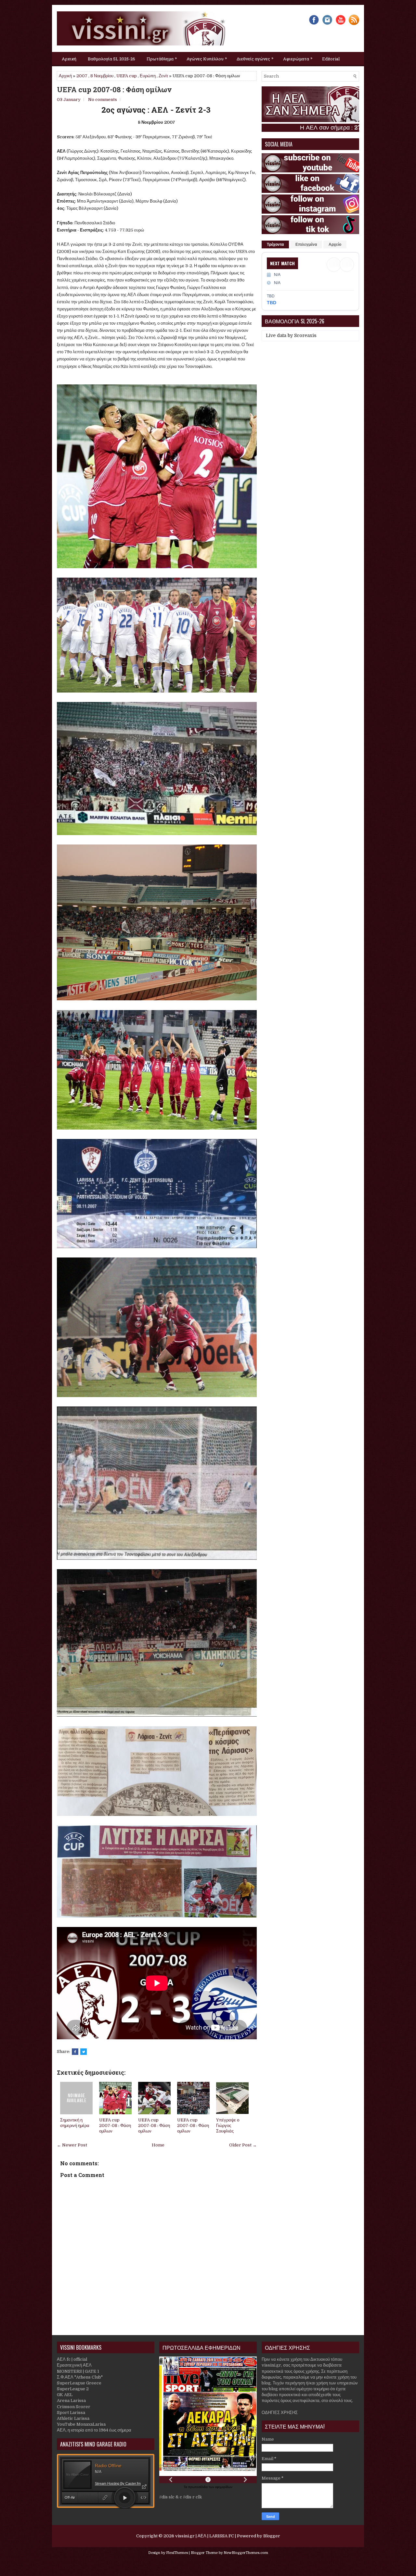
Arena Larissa (71, 2401)
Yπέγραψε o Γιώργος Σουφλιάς (228, 2126)
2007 (82, 76)
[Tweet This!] (84, 2052)
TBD (272, 303)
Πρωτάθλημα (162, 58)
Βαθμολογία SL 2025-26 (111, 59)
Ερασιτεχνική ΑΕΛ (74, 2365)
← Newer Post (72, 2145)
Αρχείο (335, 244)
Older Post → (243, 2145)
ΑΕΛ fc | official (72, 2359)
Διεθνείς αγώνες (255, 58)
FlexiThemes (177, 2553)
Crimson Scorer (74, 2407)
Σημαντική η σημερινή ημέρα (75, 2123)
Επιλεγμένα (306, 244)
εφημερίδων (224, 2487)
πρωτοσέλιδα (198, 2487)
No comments (103, 100)
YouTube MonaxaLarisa (81, 2424)
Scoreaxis (305, 335)
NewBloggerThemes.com (246, 2553)
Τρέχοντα (275, 244)
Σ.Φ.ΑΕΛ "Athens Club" (80, 2377)
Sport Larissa (71, 2413)
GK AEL (65, 2395)
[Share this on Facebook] (75, 2052)
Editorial (331, 59)
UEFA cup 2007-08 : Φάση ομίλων (114, 90)
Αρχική (69, 59)
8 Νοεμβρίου (102, 76)
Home (158, 2145)
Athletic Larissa (73, 2418)
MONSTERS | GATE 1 (78, 2371)
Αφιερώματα (298, 58)
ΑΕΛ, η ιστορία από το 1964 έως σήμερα (94, 2430)
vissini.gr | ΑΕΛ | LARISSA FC (205, 2536)
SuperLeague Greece (79, 2383)
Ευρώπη (148, 76)
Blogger (272, 2536)
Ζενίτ (163, 76)
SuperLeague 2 (73, 2389)
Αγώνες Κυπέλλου (207, 58)
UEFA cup (127, 76)
